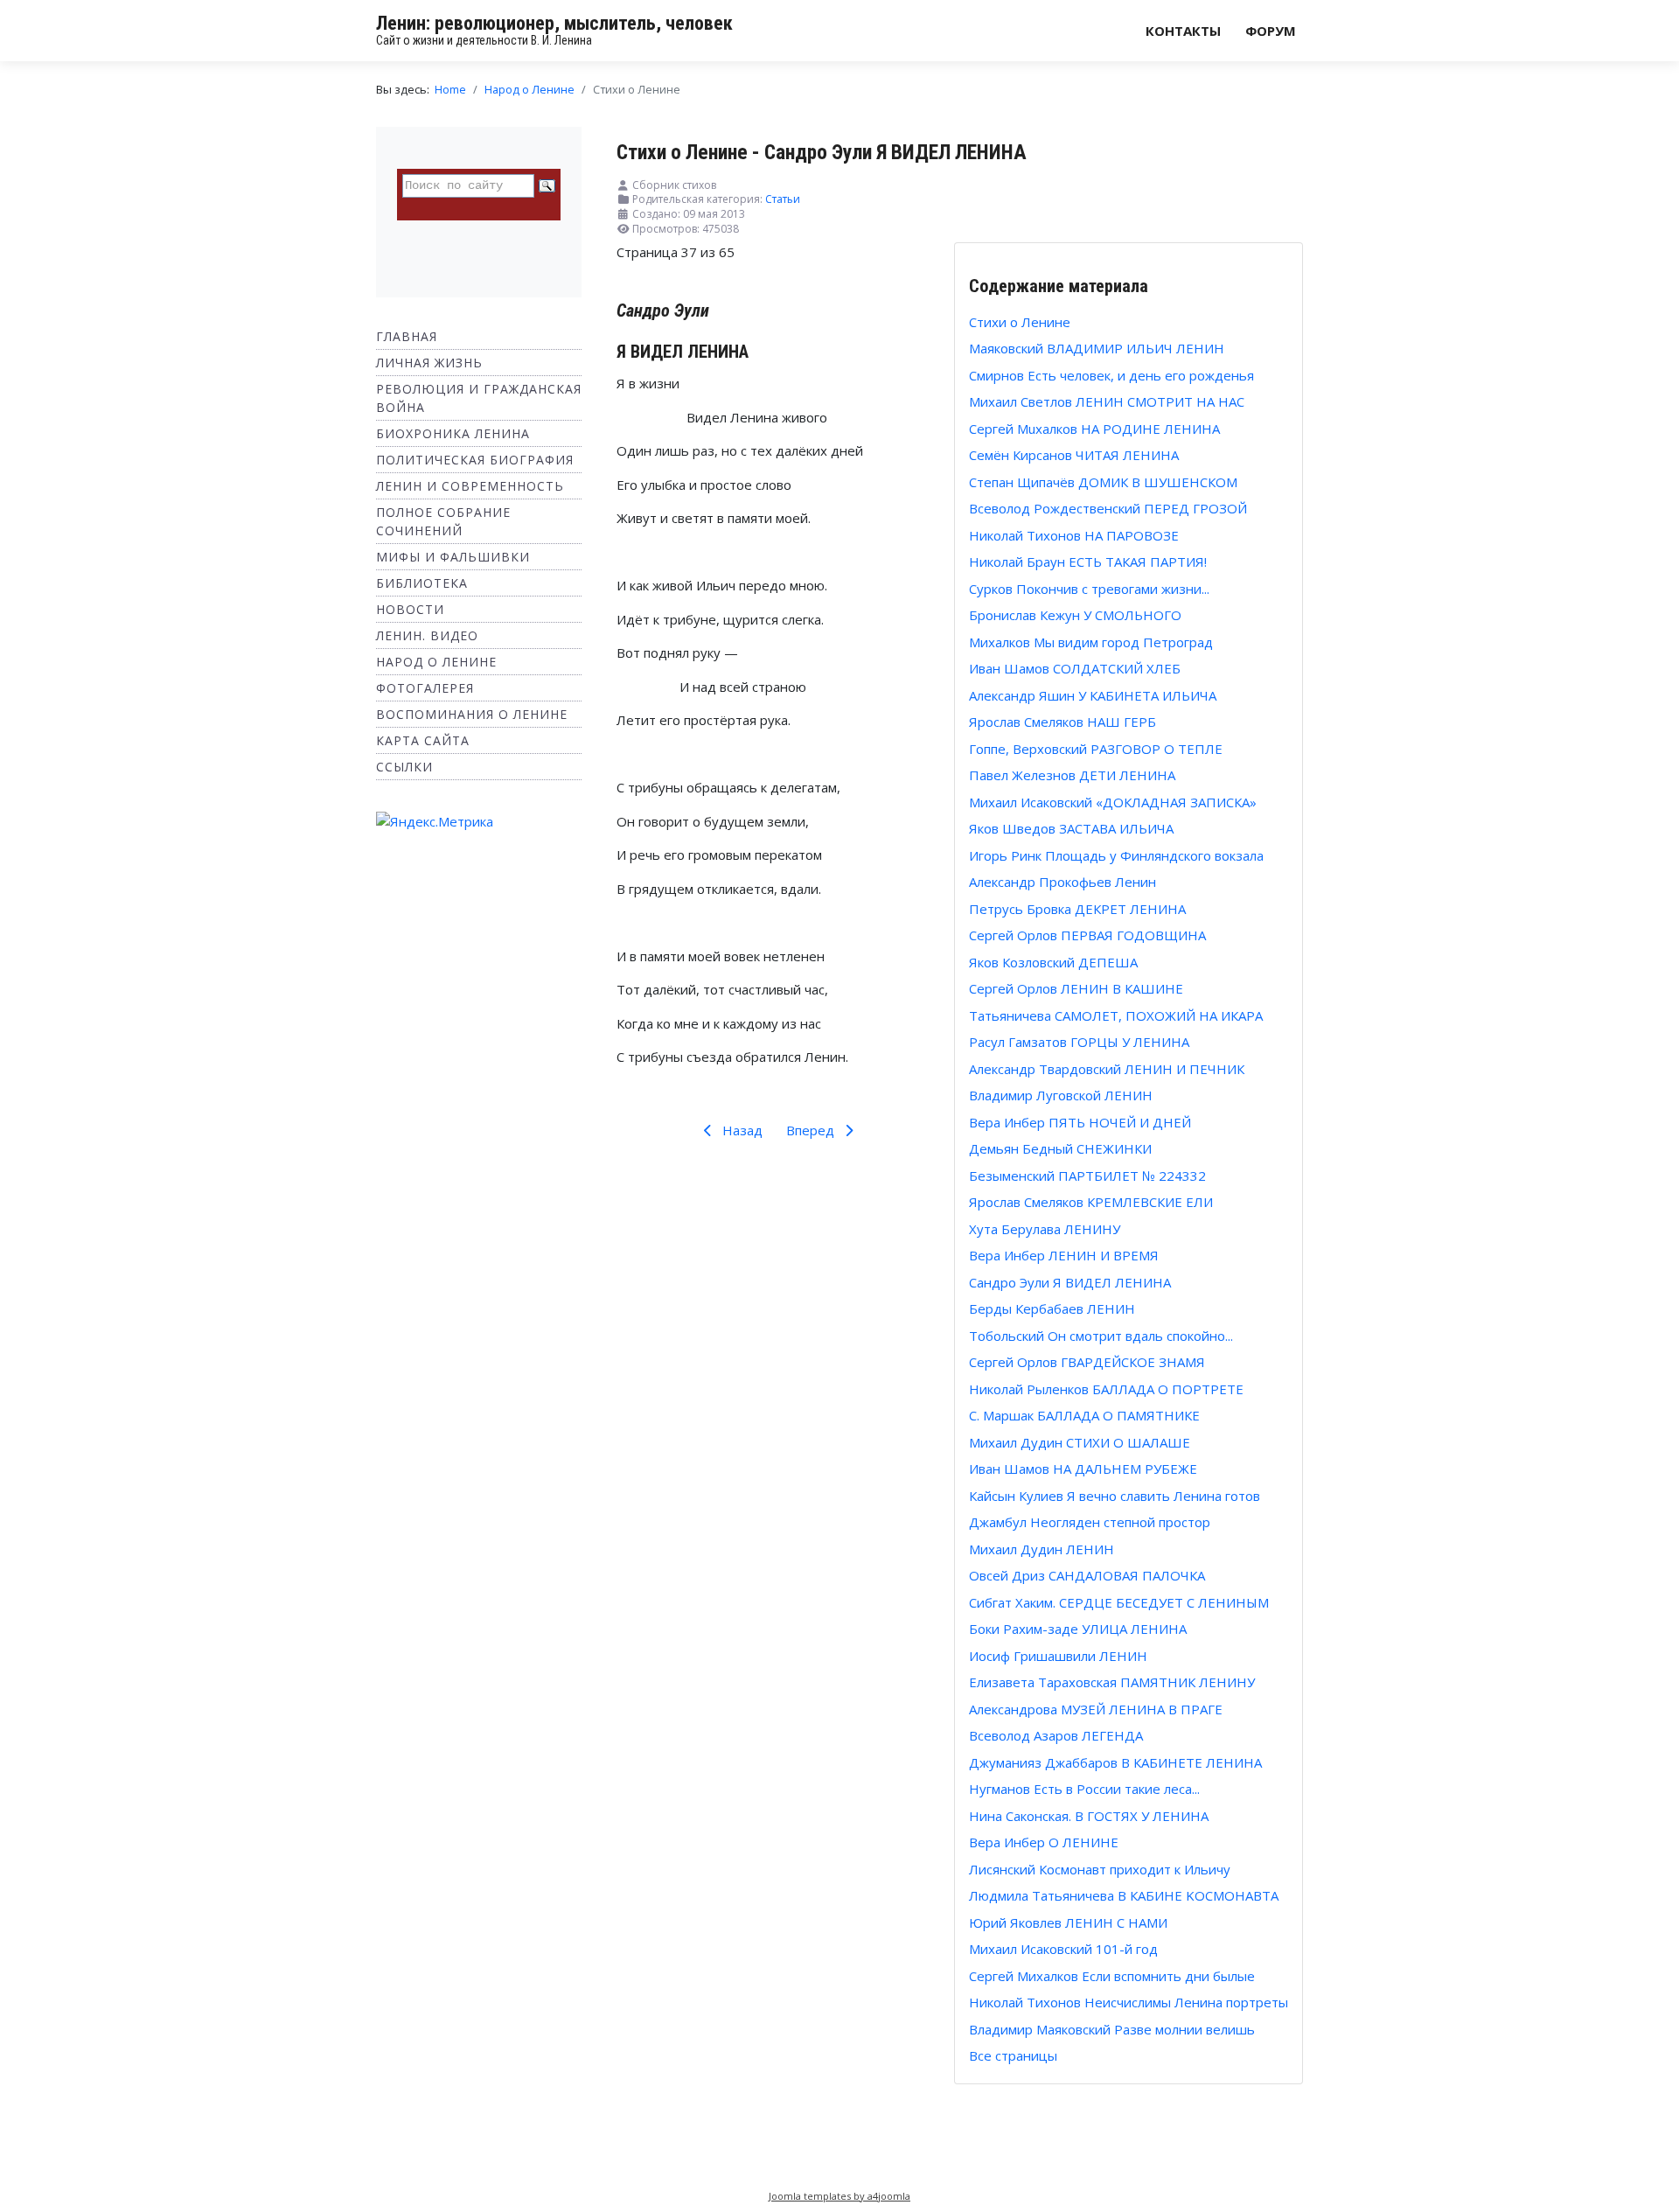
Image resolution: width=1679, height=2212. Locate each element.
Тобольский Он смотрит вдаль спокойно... (1101, 1336)
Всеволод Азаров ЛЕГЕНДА (1056, 1735)
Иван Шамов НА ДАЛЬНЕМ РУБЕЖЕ (1083, 1469)
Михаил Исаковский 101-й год (1063, 1949)
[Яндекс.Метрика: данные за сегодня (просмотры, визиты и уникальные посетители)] (435, 822)
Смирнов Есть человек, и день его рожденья (1111, 375)
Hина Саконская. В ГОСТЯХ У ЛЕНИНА (1089, 1816)
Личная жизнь (429, 363)
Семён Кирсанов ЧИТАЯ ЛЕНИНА (1074, 455)
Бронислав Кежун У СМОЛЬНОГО (1075, 615)
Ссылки (404, 767)
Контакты (1183, 31)
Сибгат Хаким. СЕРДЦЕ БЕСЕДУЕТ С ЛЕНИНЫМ (1119, 1602)
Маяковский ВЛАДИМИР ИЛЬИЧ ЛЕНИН (1097, 348)
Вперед (812, 1130)
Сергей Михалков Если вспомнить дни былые (1112, 1976)
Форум (1271, 31)
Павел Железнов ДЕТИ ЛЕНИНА (1072, 775)
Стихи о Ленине (1020, 322)
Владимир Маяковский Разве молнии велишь (1112, 2029)
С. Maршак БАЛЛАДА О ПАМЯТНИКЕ (1084, 1415)
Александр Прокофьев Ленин (1062, 882)
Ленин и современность (470, 486)
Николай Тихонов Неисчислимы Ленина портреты (1129, 2002)
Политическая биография (475, 460)
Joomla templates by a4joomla (839, 2196)
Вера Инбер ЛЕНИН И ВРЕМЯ (1064, 1255)
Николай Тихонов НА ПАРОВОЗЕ (1074, 535)
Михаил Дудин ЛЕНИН (1042, 1549)
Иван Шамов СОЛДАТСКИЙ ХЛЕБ (1075, 668)
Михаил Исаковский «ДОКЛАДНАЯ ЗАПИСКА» (1113, 802)
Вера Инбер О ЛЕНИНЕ (1044, 1842)
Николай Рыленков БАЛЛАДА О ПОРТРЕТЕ (1106, 1389)
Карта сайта (423, 740)
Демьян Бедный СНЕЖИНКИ (1060, 1148)
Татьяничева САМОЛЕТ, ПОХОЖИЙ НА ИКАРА (1116, 1015)
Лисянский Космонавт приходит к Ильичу (1100, 1869)
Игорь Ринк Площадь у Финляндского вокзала (1116, 855)
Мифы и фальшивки (453, 557)
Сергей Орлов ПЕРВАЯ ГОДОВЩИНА (1087, 935)
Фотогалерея (425, 688)
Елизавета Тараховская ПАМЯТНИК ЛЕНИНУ (1112, 1682)
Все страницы (1013, 2055)
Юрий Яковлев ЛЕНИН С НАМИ (1068, 1922)
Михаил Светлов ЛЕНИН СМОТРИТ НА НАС (1107, 401)
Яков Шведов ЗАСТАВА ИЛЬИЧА (1071, 828)
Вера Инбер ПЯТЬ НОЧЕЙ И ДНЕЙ (1080, 1122)
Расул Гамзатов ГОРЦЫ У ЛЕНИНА (1079, 1042)
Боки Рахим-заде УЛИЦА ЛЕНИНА (1078, 1629)
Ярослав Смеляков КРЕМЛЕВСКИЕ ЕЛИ (1091, 1202)
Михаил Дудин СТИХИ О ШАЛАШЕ (1080, 1442)
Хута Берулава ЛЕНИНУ (1045, 1229)
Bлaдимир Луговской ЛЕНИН (1061, 1095)
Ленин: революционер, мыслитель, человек (554, 23)
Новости (410, 609)
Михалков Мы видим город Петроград (1091, 642)
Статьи (783, 199)
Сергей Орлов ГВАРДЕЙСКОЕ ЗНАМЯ (1087, 1362)
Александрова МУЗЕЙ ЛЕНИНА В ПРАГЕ (1096, 1709)
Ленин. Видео (427, 635)
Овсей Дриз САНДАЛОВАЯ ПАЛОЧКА (1087, 1575)
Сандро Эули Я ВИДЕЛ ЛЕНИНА (1070, 1282)
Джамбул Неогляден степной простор (1090, 1522)
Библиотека (422, 583)
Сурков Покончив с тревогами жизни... (1089, 589)
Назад (741, 1130)
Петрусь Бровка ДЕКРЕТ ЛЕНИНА (1077, 909)
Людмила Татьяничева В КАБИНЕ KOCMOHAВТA (1124, 1895)
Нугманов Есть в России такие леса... (1084, 1789)
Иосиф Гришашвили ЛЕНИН (1058, 1656)
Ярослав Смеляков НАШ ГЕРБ (1062, 722)
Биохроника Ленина (453, 433)
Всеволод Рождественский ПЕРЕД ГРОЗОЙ (1108, 508)
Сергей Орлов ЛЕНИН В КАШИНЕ (1076, 988)
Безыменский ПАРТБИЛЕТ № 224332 (1087, 1176)
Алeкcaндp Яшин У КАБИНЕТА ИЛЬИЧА (1093, 695)
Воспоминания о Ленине (472, 714)
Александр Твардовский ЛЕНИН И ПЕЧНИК (1107, 1069)
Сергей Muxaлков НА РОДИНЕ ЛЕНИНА (1094, 429)
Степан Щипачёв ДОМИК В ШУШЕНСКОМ (1103, 482)
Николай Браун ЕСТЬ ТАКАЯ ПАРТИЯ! (1088, 562)
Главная (407, 336)
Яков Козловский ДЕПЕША (1053, 962)
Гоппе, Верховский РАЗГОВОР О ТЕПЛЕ (1096, 749)
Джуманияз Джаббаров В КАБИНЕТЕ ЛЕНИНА (1115, 1762)
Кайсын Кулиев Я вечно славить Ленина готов (1115, 1496)
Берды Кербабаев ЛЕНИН (1052, 1308)
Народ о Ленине (436, 662)
